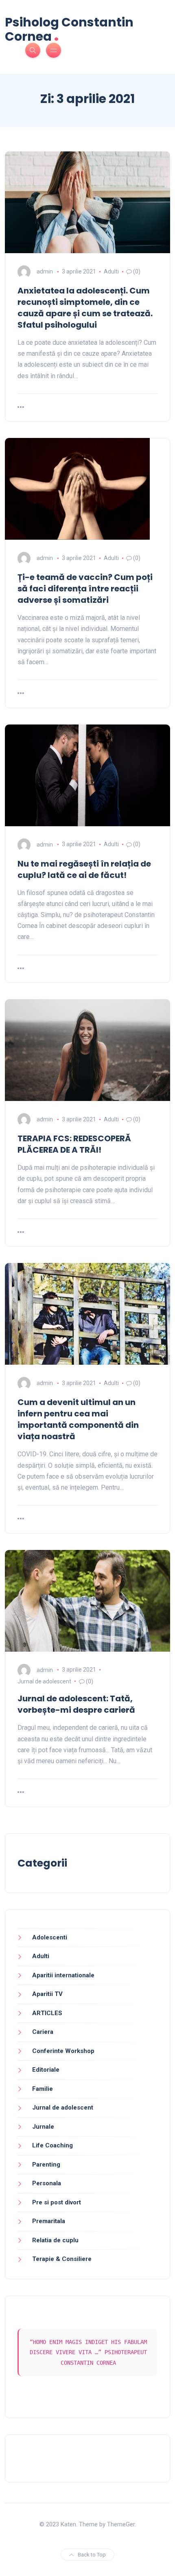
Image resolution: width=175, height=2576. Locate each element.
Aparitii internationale (63, 1975)
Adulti (111, 271)
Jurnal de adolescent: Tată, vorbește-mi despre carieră (76, 1704)
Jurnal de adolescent (44, 1681)
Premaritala (49, 2221)
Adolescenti (50, 1937)
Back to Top (92, 2555)
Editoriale (46, 2070)
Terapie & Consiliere (62, 2259)
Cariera (43, 2032)
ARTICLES (47, 2013)
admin (45, 271)
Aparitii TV (47, 1994)
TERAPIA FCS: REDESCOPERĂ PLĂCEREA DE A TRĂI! (74, 1144)
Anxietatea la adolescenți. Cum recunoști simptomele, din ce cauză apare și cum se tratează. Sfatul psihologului (85, 308)
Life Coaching (52, 2145)
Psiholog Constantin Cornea (69, 30)
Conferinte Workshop (63, 2051)
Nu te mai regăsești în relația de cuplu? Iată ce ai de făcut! (84, 869)
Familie (43, 2089)
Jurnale (43, 2127)
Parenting (46, 2165)
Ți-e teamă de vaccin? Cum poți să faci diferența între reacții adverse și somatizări (85, 589)
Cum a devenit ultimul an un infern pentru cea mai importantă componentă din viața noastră (78, 1419)
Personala (47, 2183)
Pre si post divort (57, 2202)
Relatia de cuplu (55, 2240)
